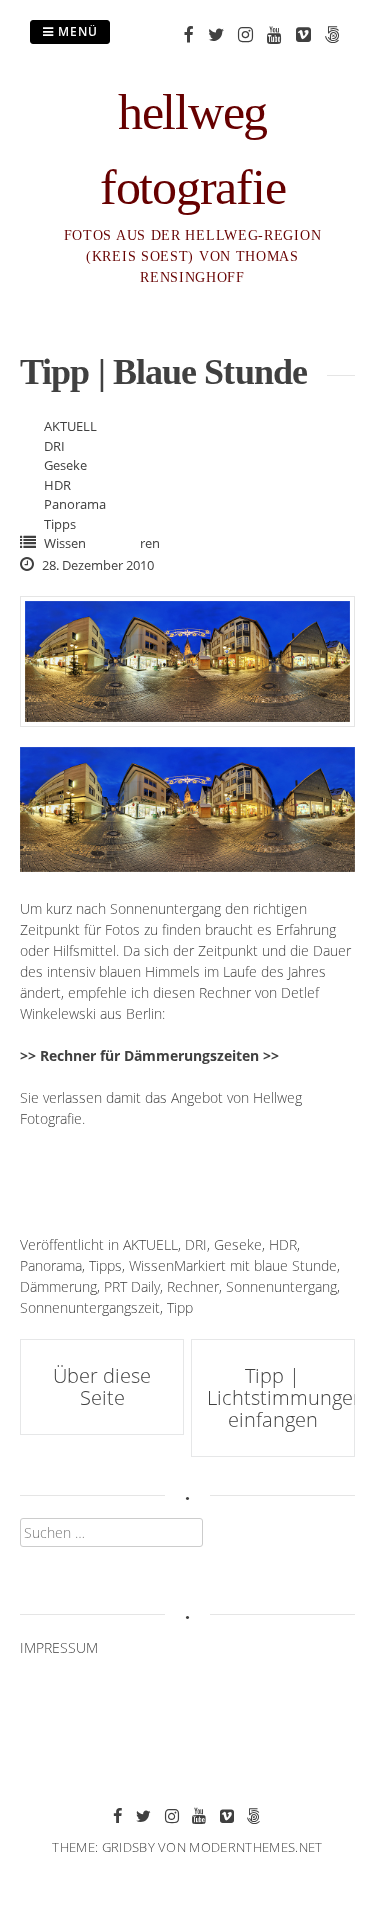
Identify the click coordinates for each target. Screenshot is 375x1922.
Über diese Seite (102, 1386)
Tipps (60, 524)
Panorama (75, 504)
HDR (57, 485)
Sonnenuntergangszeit (90, 1307)
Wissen (65, 543)
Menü (76, 31)
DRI (54, 446)
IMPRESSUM (59, 1647)
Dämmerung (58, 1286)
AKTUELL (70, 426)
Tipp (180, 1307)
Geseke (65, 465)
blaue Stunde (295, 1265)
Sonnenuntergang (281, 1286)
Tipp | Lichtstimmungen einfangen (286, 1397)
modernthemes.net (255, 1847)
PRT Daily (132, 1286)
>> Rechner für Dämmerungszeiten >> (149, 1055)
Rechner (193, 1286)
